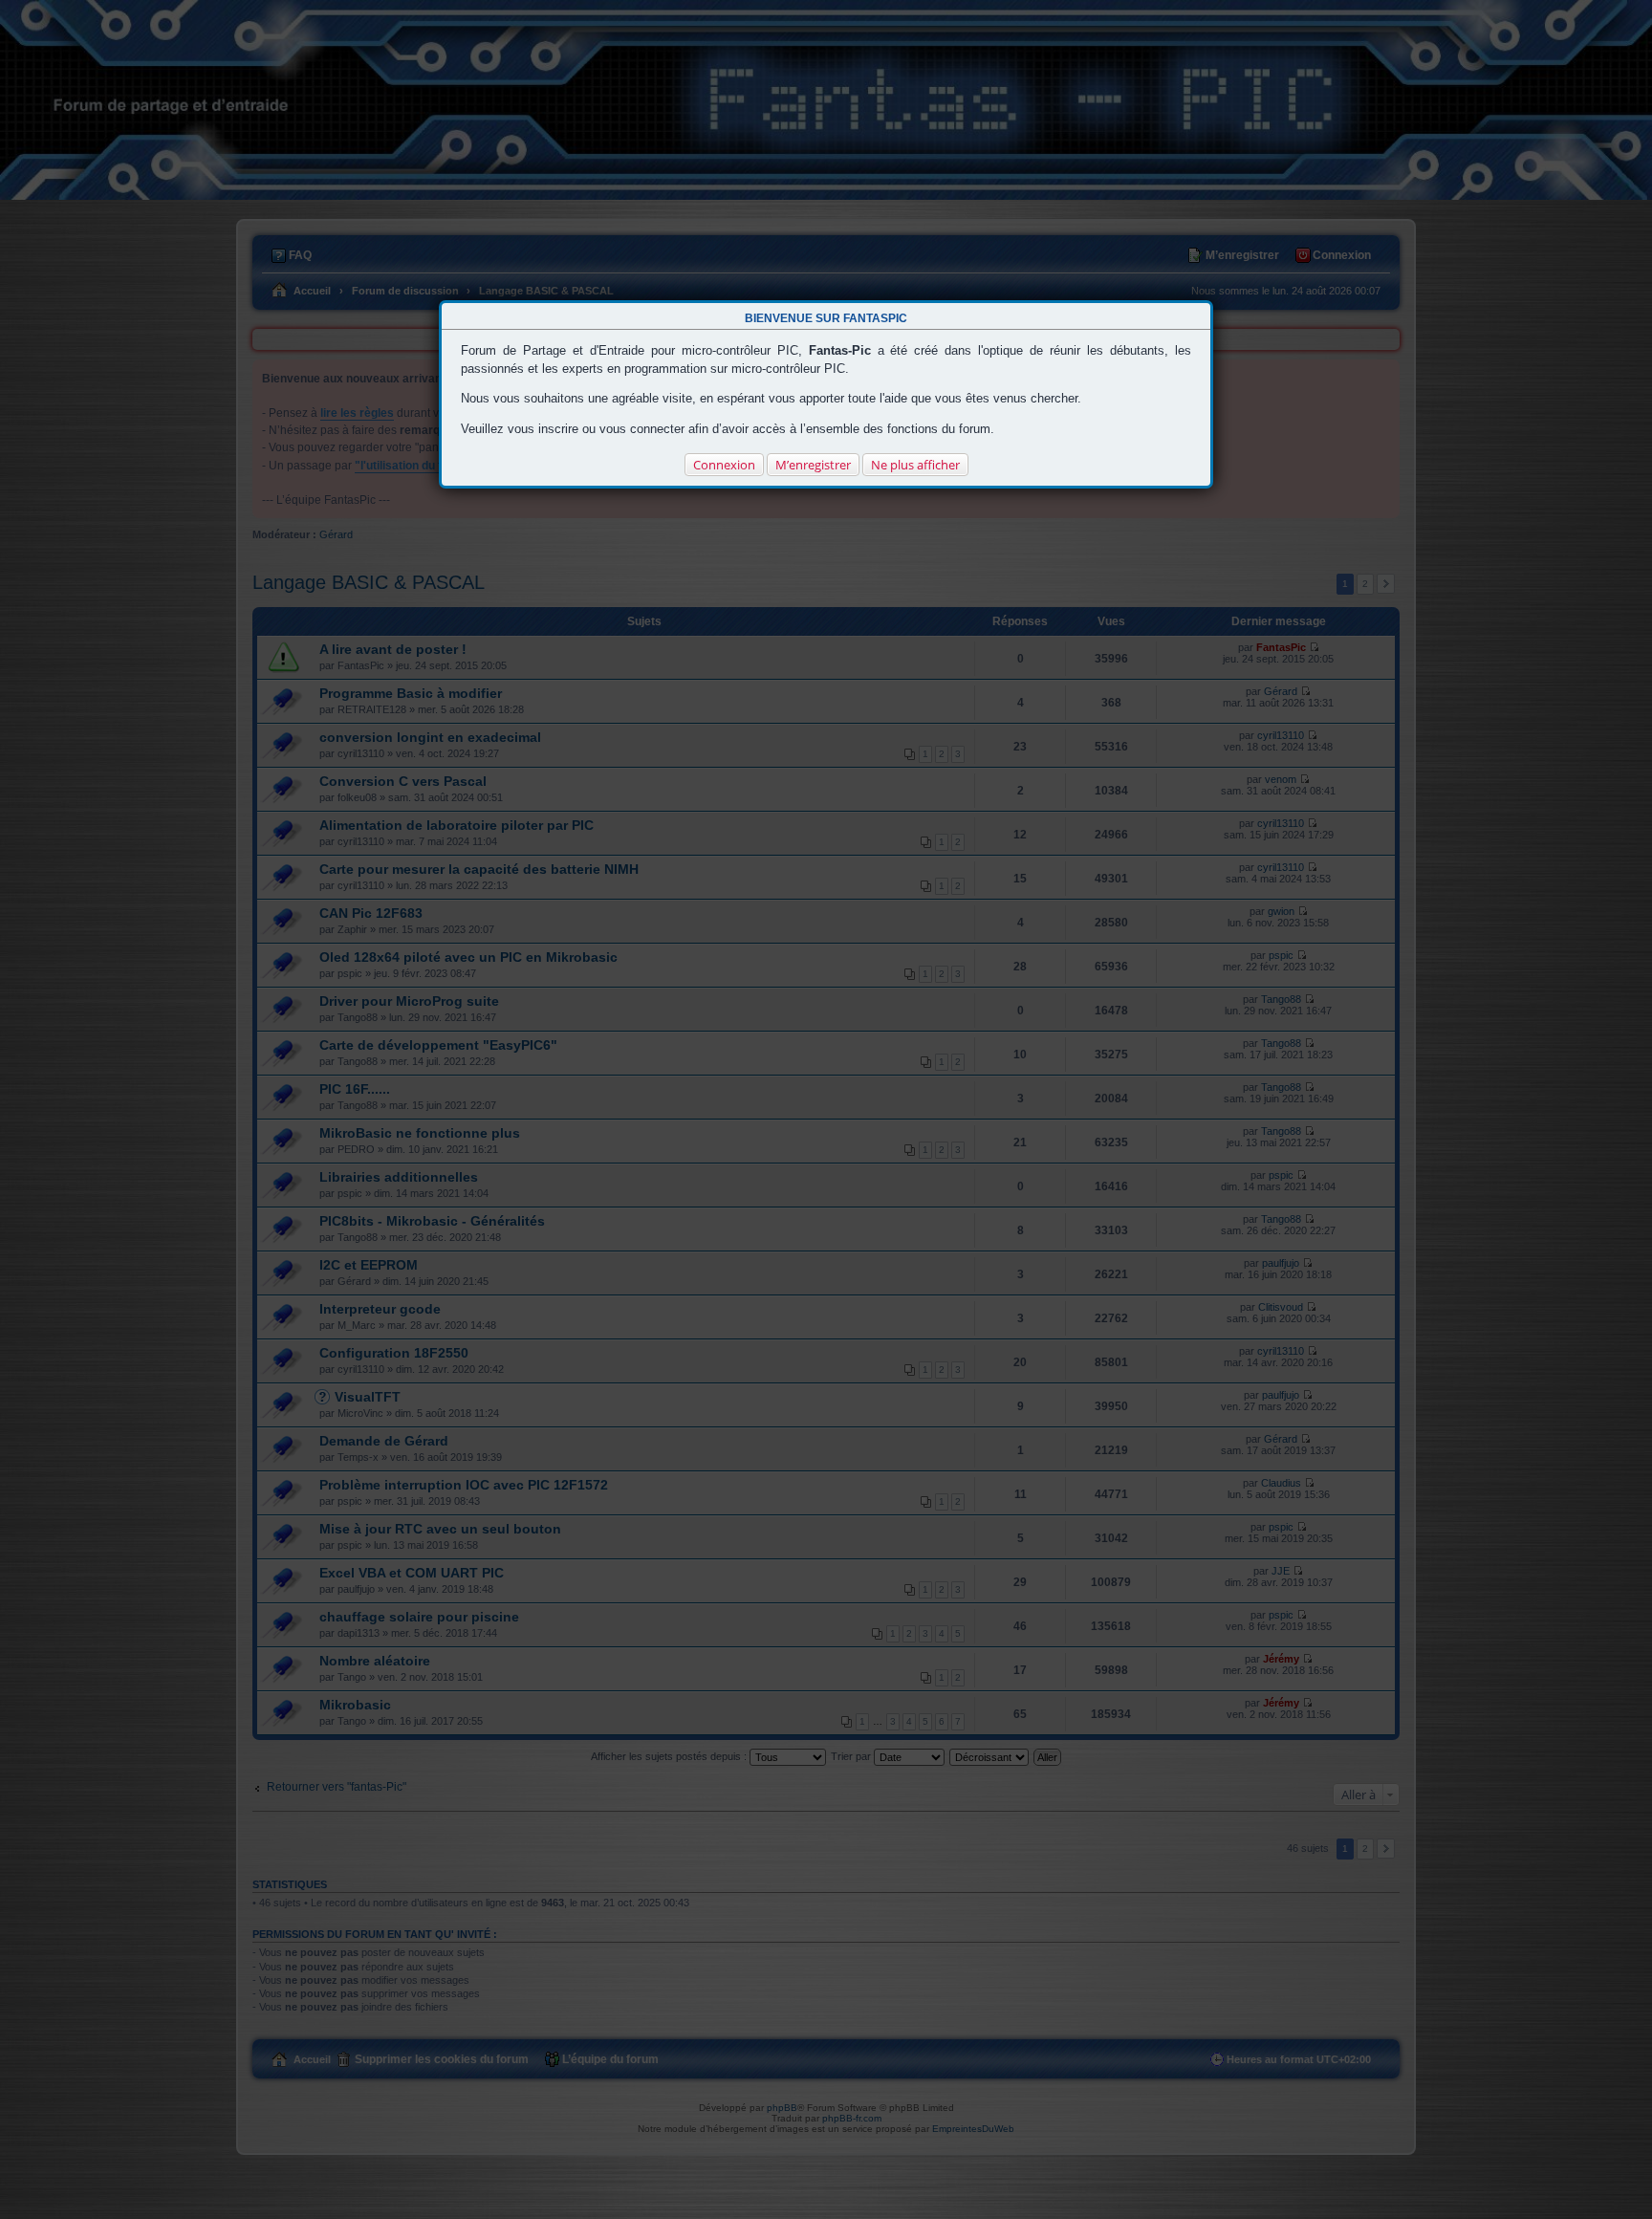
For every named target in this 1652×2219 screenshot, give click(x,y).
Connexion (724, 465)
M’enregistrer (813, 465)
